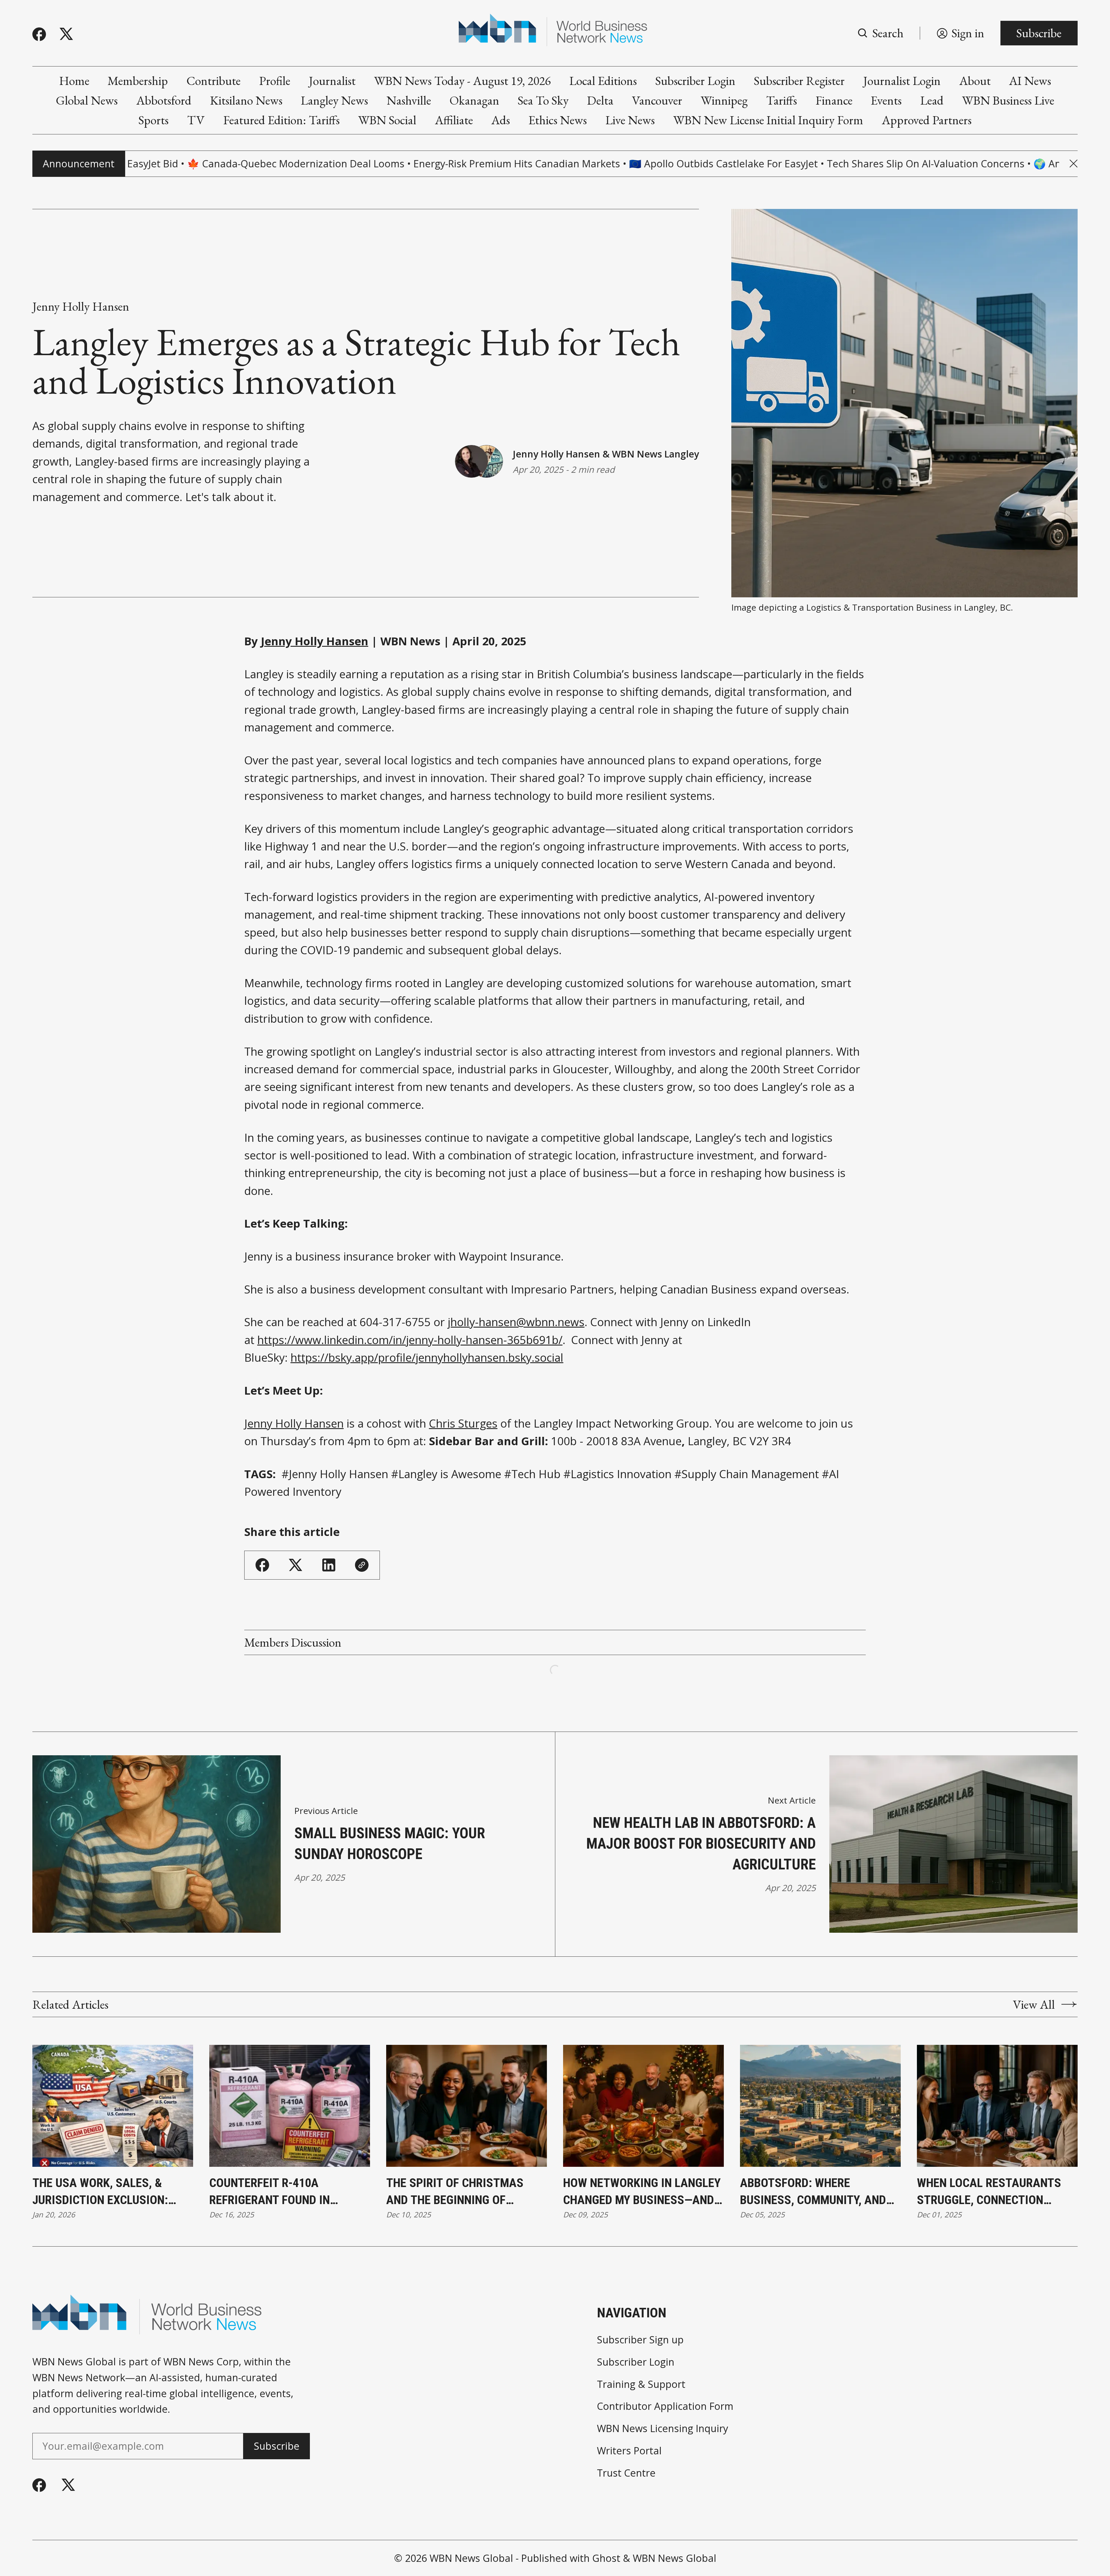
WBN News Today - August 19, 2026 (462, 81)
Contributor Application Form (665, 2406)
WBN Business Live (1008, 100)
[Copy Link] (362, 1565)
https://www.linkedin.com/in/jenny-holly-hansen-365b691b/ (410, 1340)
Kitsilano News (246, 100)
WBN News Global (471, 2558)
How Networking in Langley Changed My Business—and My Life (642, 2192)
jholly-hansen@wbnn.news (516, 1322)
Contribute (213, 81)
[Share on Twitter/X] (296, 1565)
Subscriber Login (695, 81)
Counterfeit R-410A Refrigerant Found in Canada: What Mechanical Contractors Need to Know (287, 2192)
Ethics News (558, 120)
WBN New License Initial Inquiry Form (768, 120)
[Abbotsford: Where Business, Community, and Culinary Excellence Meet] (820, 2106)
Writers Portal (629, 2451)
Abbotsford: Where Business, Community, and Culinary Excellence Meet (814, 2192)
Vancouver (657, 100)
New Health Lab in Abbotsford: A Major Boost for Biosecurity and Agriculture (701, 1844)
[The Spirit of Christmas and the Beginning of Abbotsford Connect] (467, 2106)
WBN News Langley (655, 454)
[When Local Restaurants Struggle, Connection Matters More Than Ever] (997, 2106)
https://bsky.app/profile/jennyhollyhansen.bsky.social (427, 1357)
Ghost (606, 2558)
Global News (87, 100)
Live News (630, 120)
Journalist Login (902, 81)
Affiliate (454, 120)
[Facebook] (39, 34)
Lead (932, 100)
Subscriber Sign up (640, 2340)
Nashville (409, 100)
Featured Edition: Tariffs (281, 120)
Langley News (334, 100)
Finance (834, 100)
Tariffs (781, 100)
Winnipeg (724, 100)
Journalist (332, 81)
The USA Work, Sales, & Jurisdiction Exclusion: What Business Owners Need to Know (112, 2192)
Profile (275, 81)
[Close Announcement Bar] (1074, 164)
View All (1034, 2005)
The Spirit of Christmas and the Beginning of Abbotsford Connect (455, 2192)
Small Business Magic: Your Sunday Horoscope (390, 1844)
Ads (501, 120)
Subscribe (1039, 33)
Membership (138, 81)
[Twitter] (66, 34)
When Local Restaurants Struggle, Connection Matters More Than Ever (989, 2192)
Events (886, 100)
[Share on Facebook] (262, 1565)
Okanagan (474, 100)
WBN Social (387, 120)
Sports (153, 120)
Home (74, 81)
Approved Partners (927, 120)
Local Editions (603, 81)
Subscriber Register (799, 81)
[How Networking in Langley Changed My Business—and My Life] (643, 2106)
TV (196, 120)
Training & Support (641, 2384)
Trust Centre (626, 2473)
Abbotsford (164, 100)
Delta (600, 100)
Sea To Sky (543, 100)
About (975, 81)
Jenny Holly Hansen (81, 306)
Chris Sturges (463, 1423)
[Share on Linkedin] (329, 1565)
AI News (1030, 81)
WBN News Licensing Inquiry (663, 2428)
